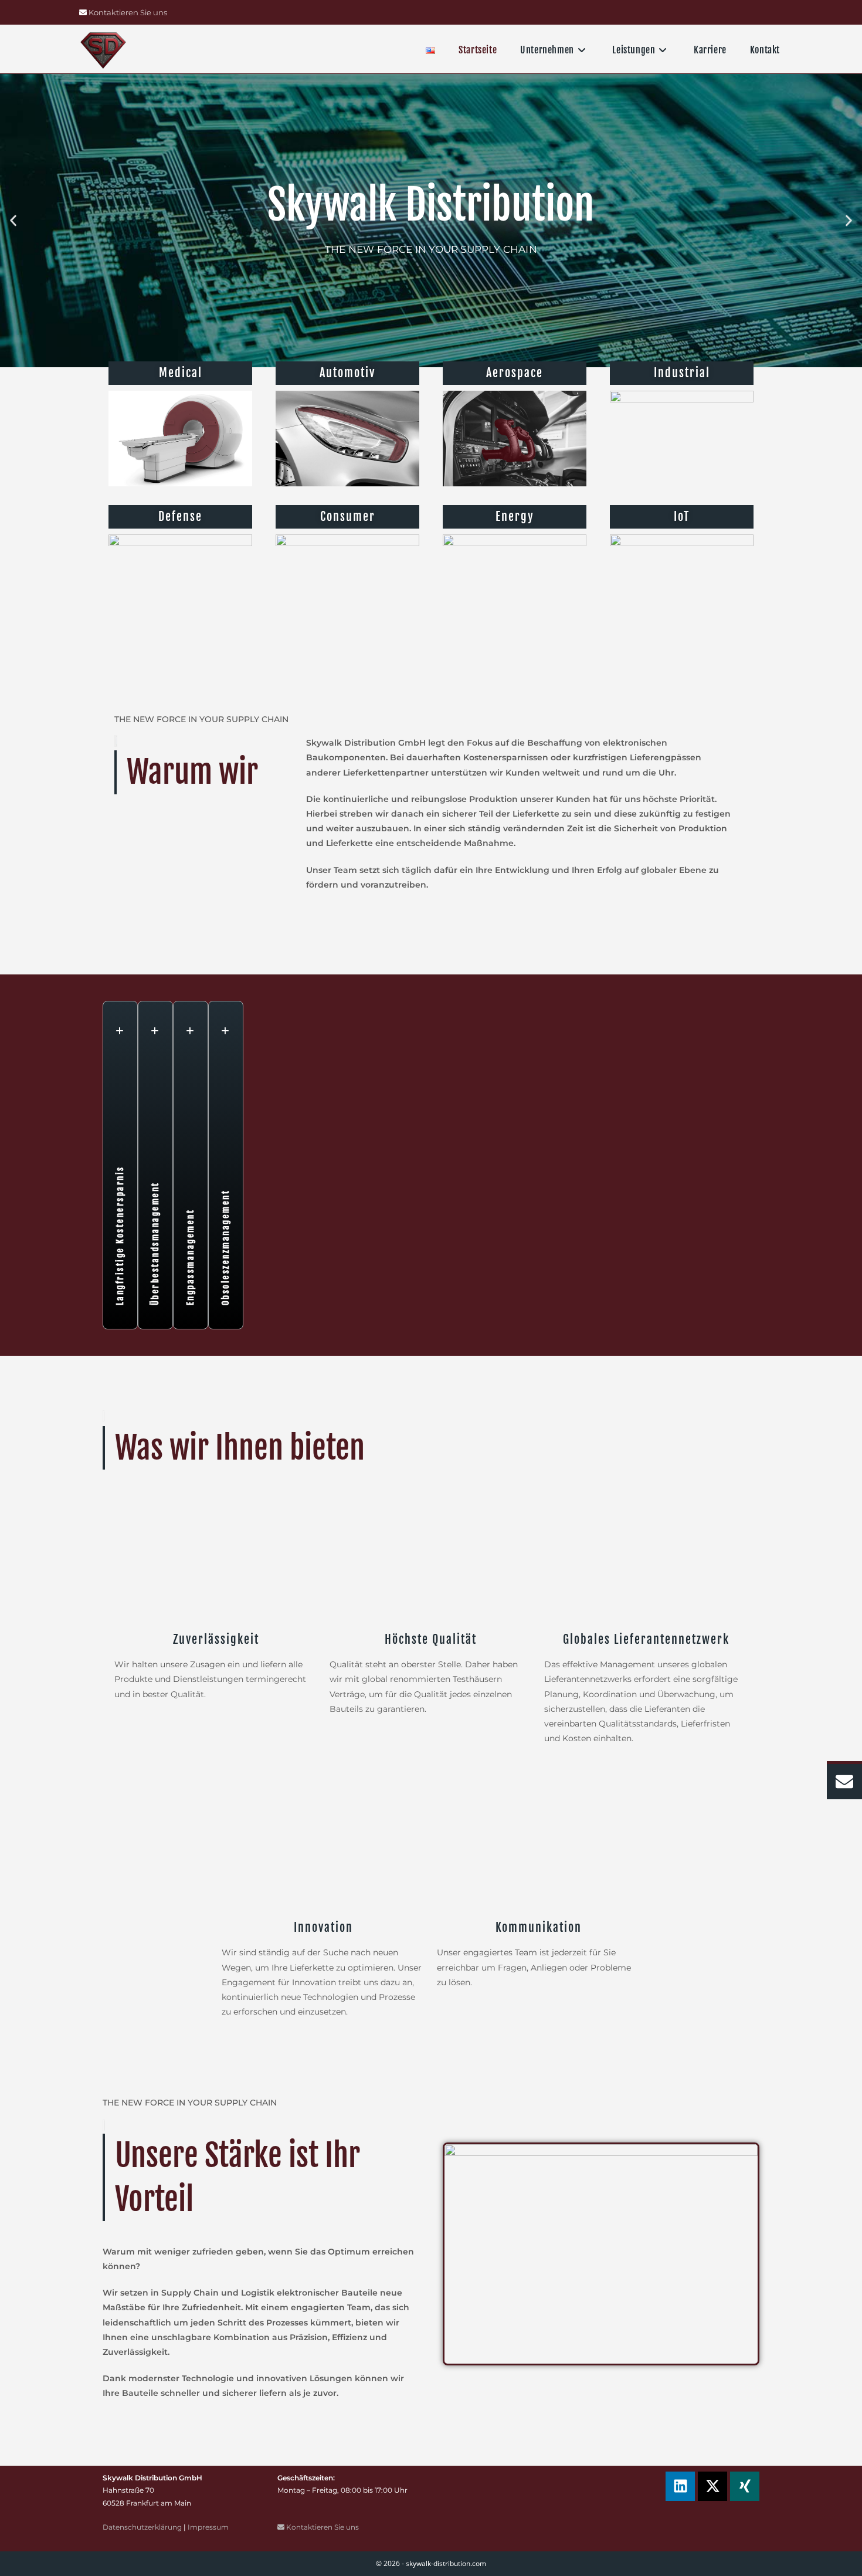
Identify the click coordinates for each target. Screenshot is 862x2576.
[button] (13, 221)
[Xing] (745, 2486)
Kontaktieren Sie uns (127, 12)
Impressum (208, 2527)
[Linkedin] (680, 2486)
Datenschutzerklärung (142, 2527)
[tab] (120, 1165)
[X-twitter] (712, 2486)
